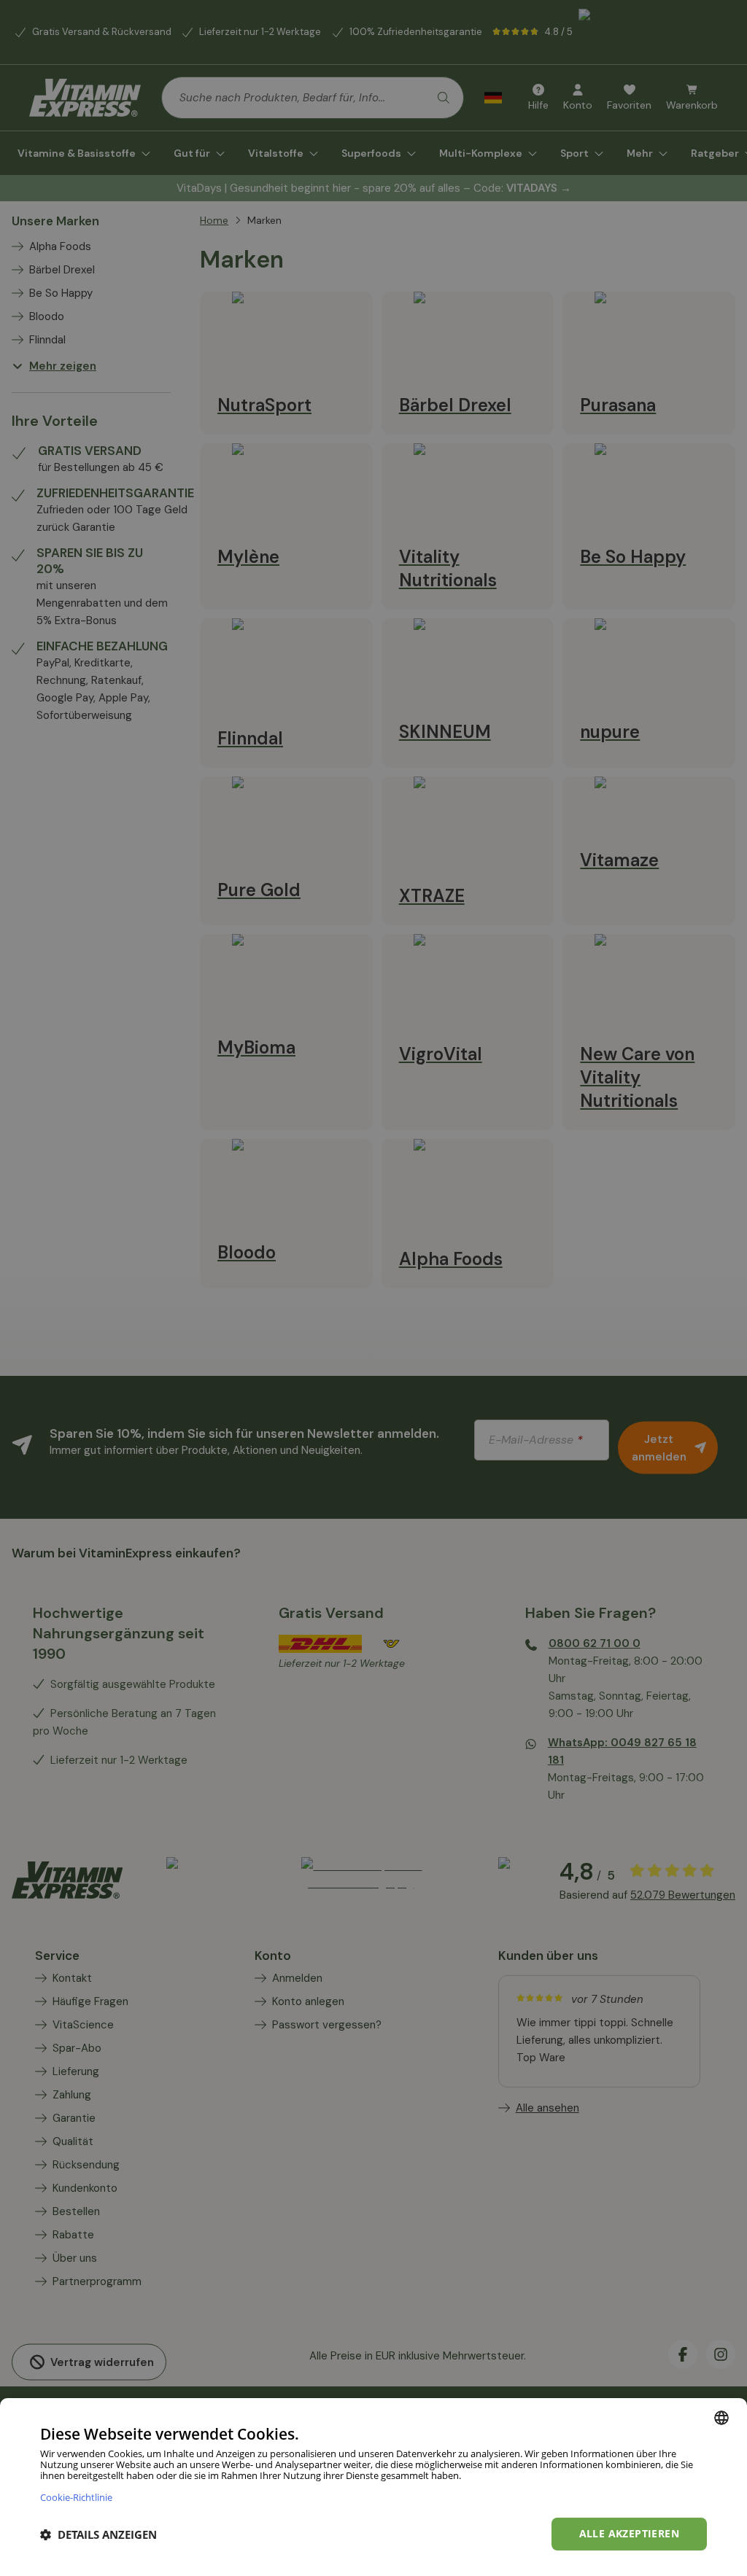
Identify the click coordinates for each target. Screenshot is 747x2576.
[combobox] (721, 2418)
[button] (98, 2534)
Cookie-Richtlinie (76, 2497)
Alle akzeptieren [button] (629, 2533)
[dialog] (373, 2487)
